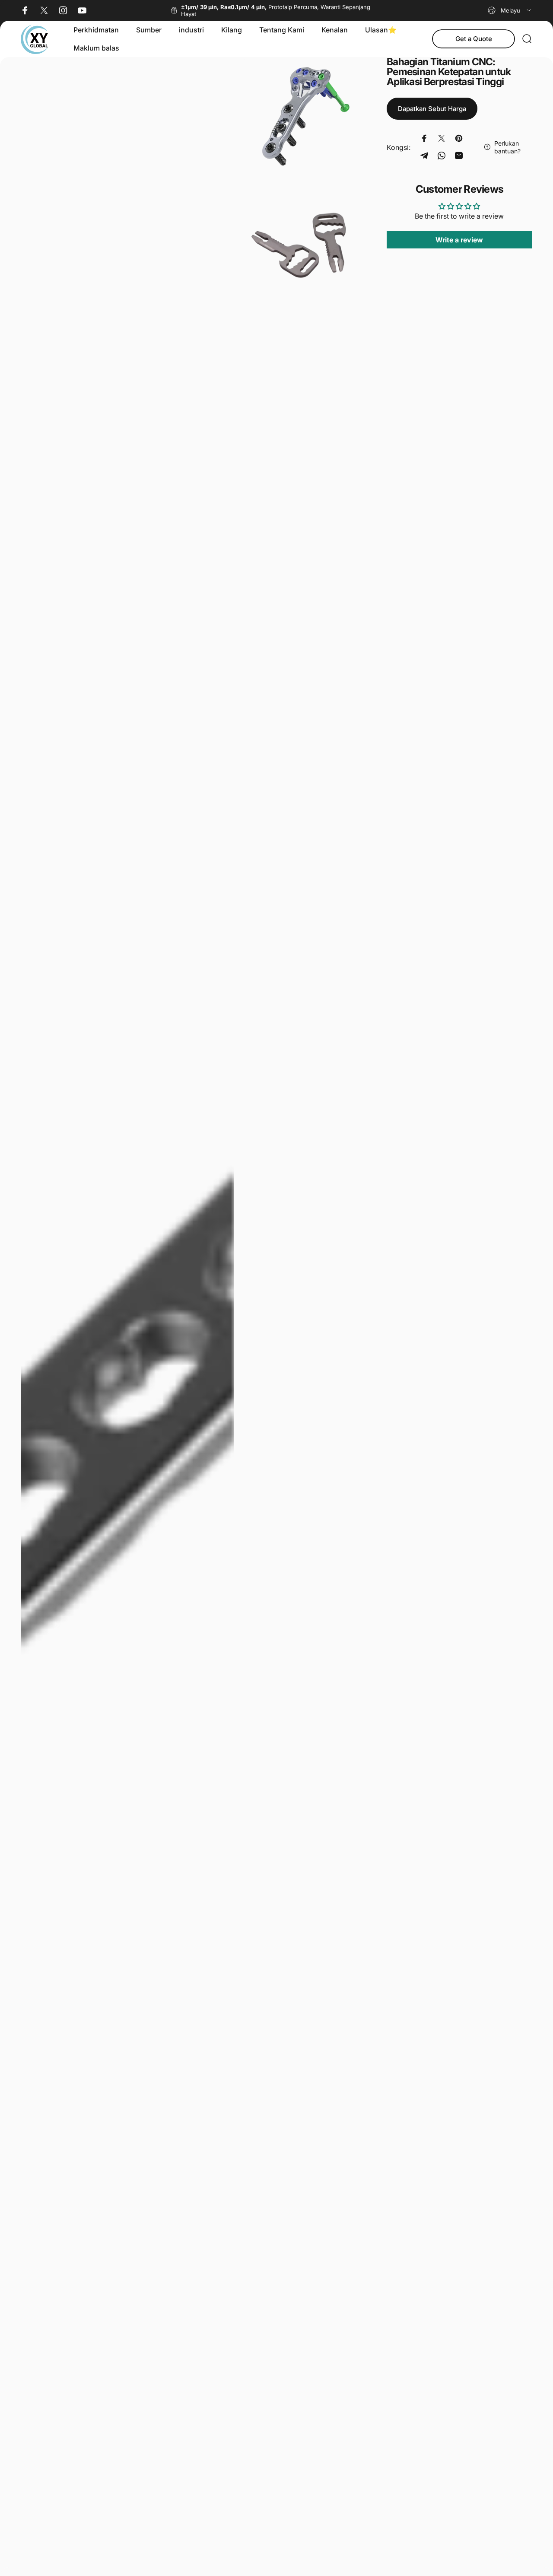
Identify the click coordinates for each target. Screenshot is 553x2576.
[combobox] (510, 10)
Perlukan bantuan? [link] (507, 147)
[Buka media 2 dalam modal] (302, 116)
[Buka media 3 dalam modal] (302, 242)
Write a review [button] (459, 240)
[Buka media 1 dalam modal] (127, 1312)
